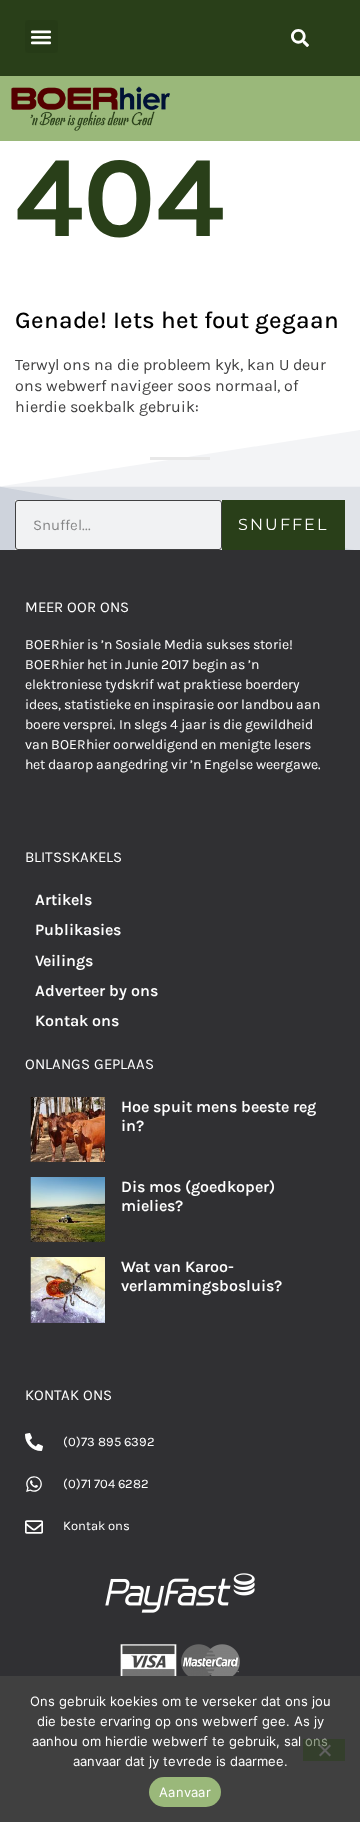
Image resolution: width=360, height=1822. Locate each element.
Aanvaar (185, 1792)
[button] (41, 36)
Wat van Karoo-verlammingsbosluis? (201, 1276)
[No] (324, 1750)
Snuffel (283, 524)
